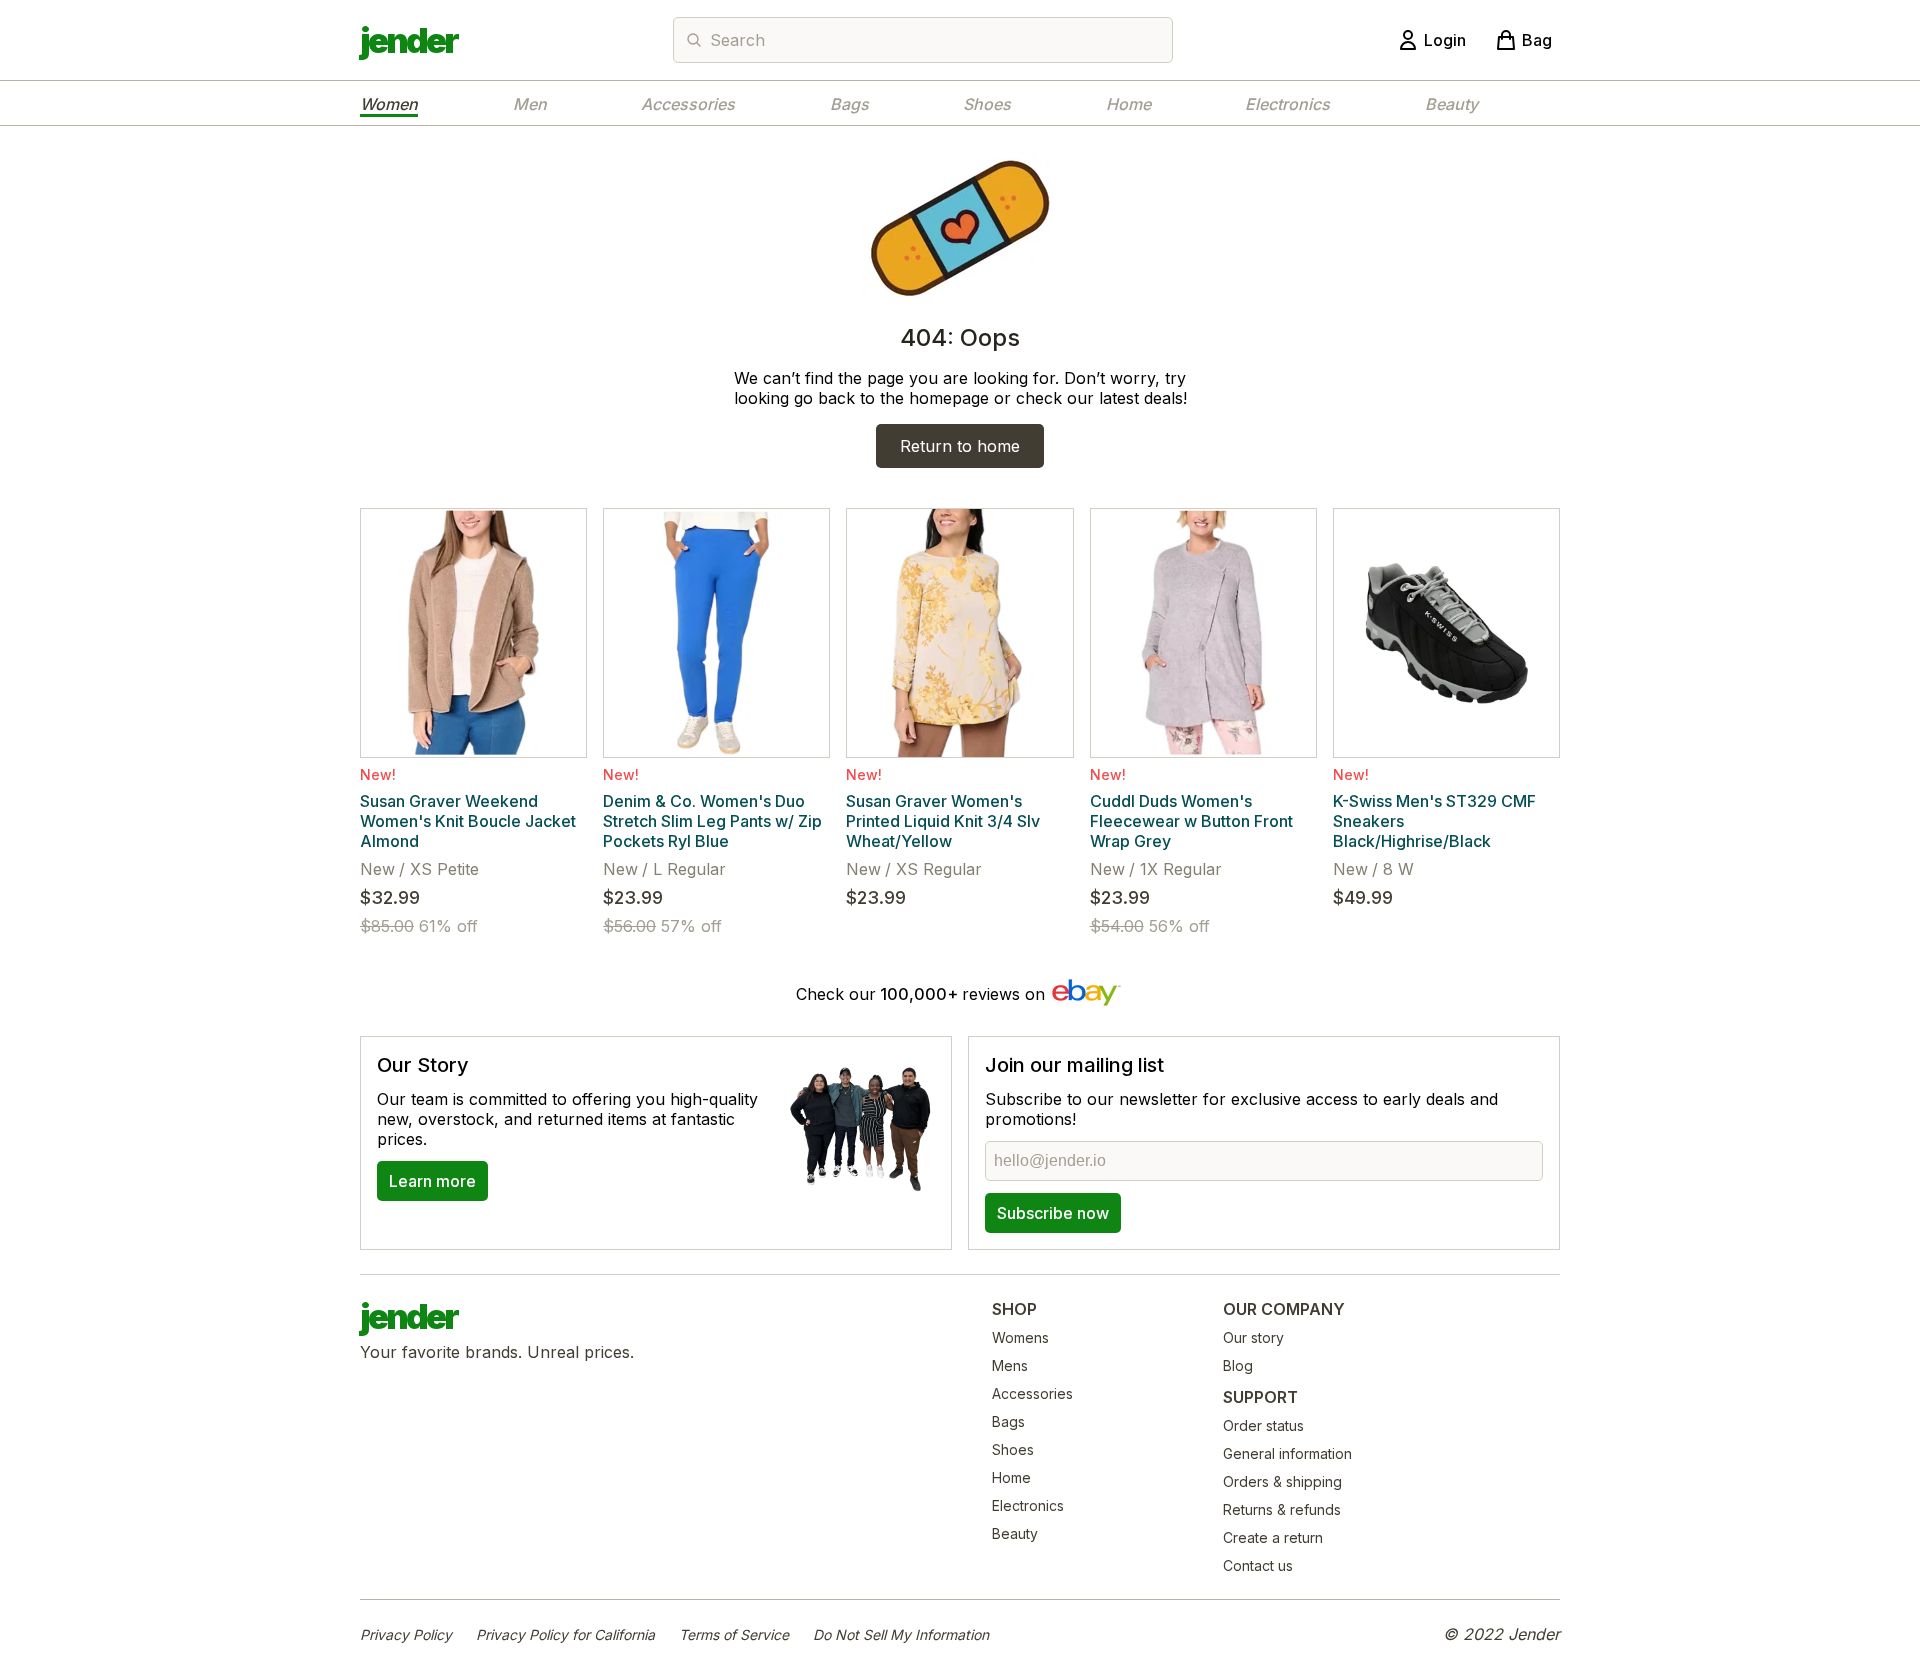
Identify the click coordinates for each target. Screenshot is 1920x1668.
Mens (1010, 1365)
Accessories (688, 104)
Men (530, 104)
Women (389, 104)
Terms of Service (734, 1634)
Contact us (1258, 1565)
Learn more (432, 1181)
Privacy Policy (406, 1634)
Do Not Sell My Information (901, 1634)
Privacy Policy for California (565, 1634)
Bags (849, 104)
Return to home (960, 446)
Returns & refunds (1282, 1509)
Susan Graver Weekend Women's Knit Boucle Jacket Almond (468, 821)
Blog (1238, 1365)
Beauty (1451, 104)
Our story (1253, 1337)
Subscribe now (1053, 1213)
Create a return (1273, 1537)
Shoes (987, 104)
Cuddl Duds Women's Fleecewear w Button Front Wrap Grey (1191, 821)
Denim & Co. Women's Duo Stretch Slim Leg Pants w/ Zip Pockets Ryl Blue (712, 821)
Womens (1020, 1337)
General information (1287, 1453)
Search (737, 40)
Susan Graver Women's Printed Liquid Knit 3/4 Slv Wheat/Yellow (943, 821)
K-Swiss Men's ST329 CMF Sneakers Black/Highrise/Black (1434, 821)
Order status (1263, 1425)
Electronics (1287, 104)
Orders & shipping (1282, 1481)
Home (1128, 104)
